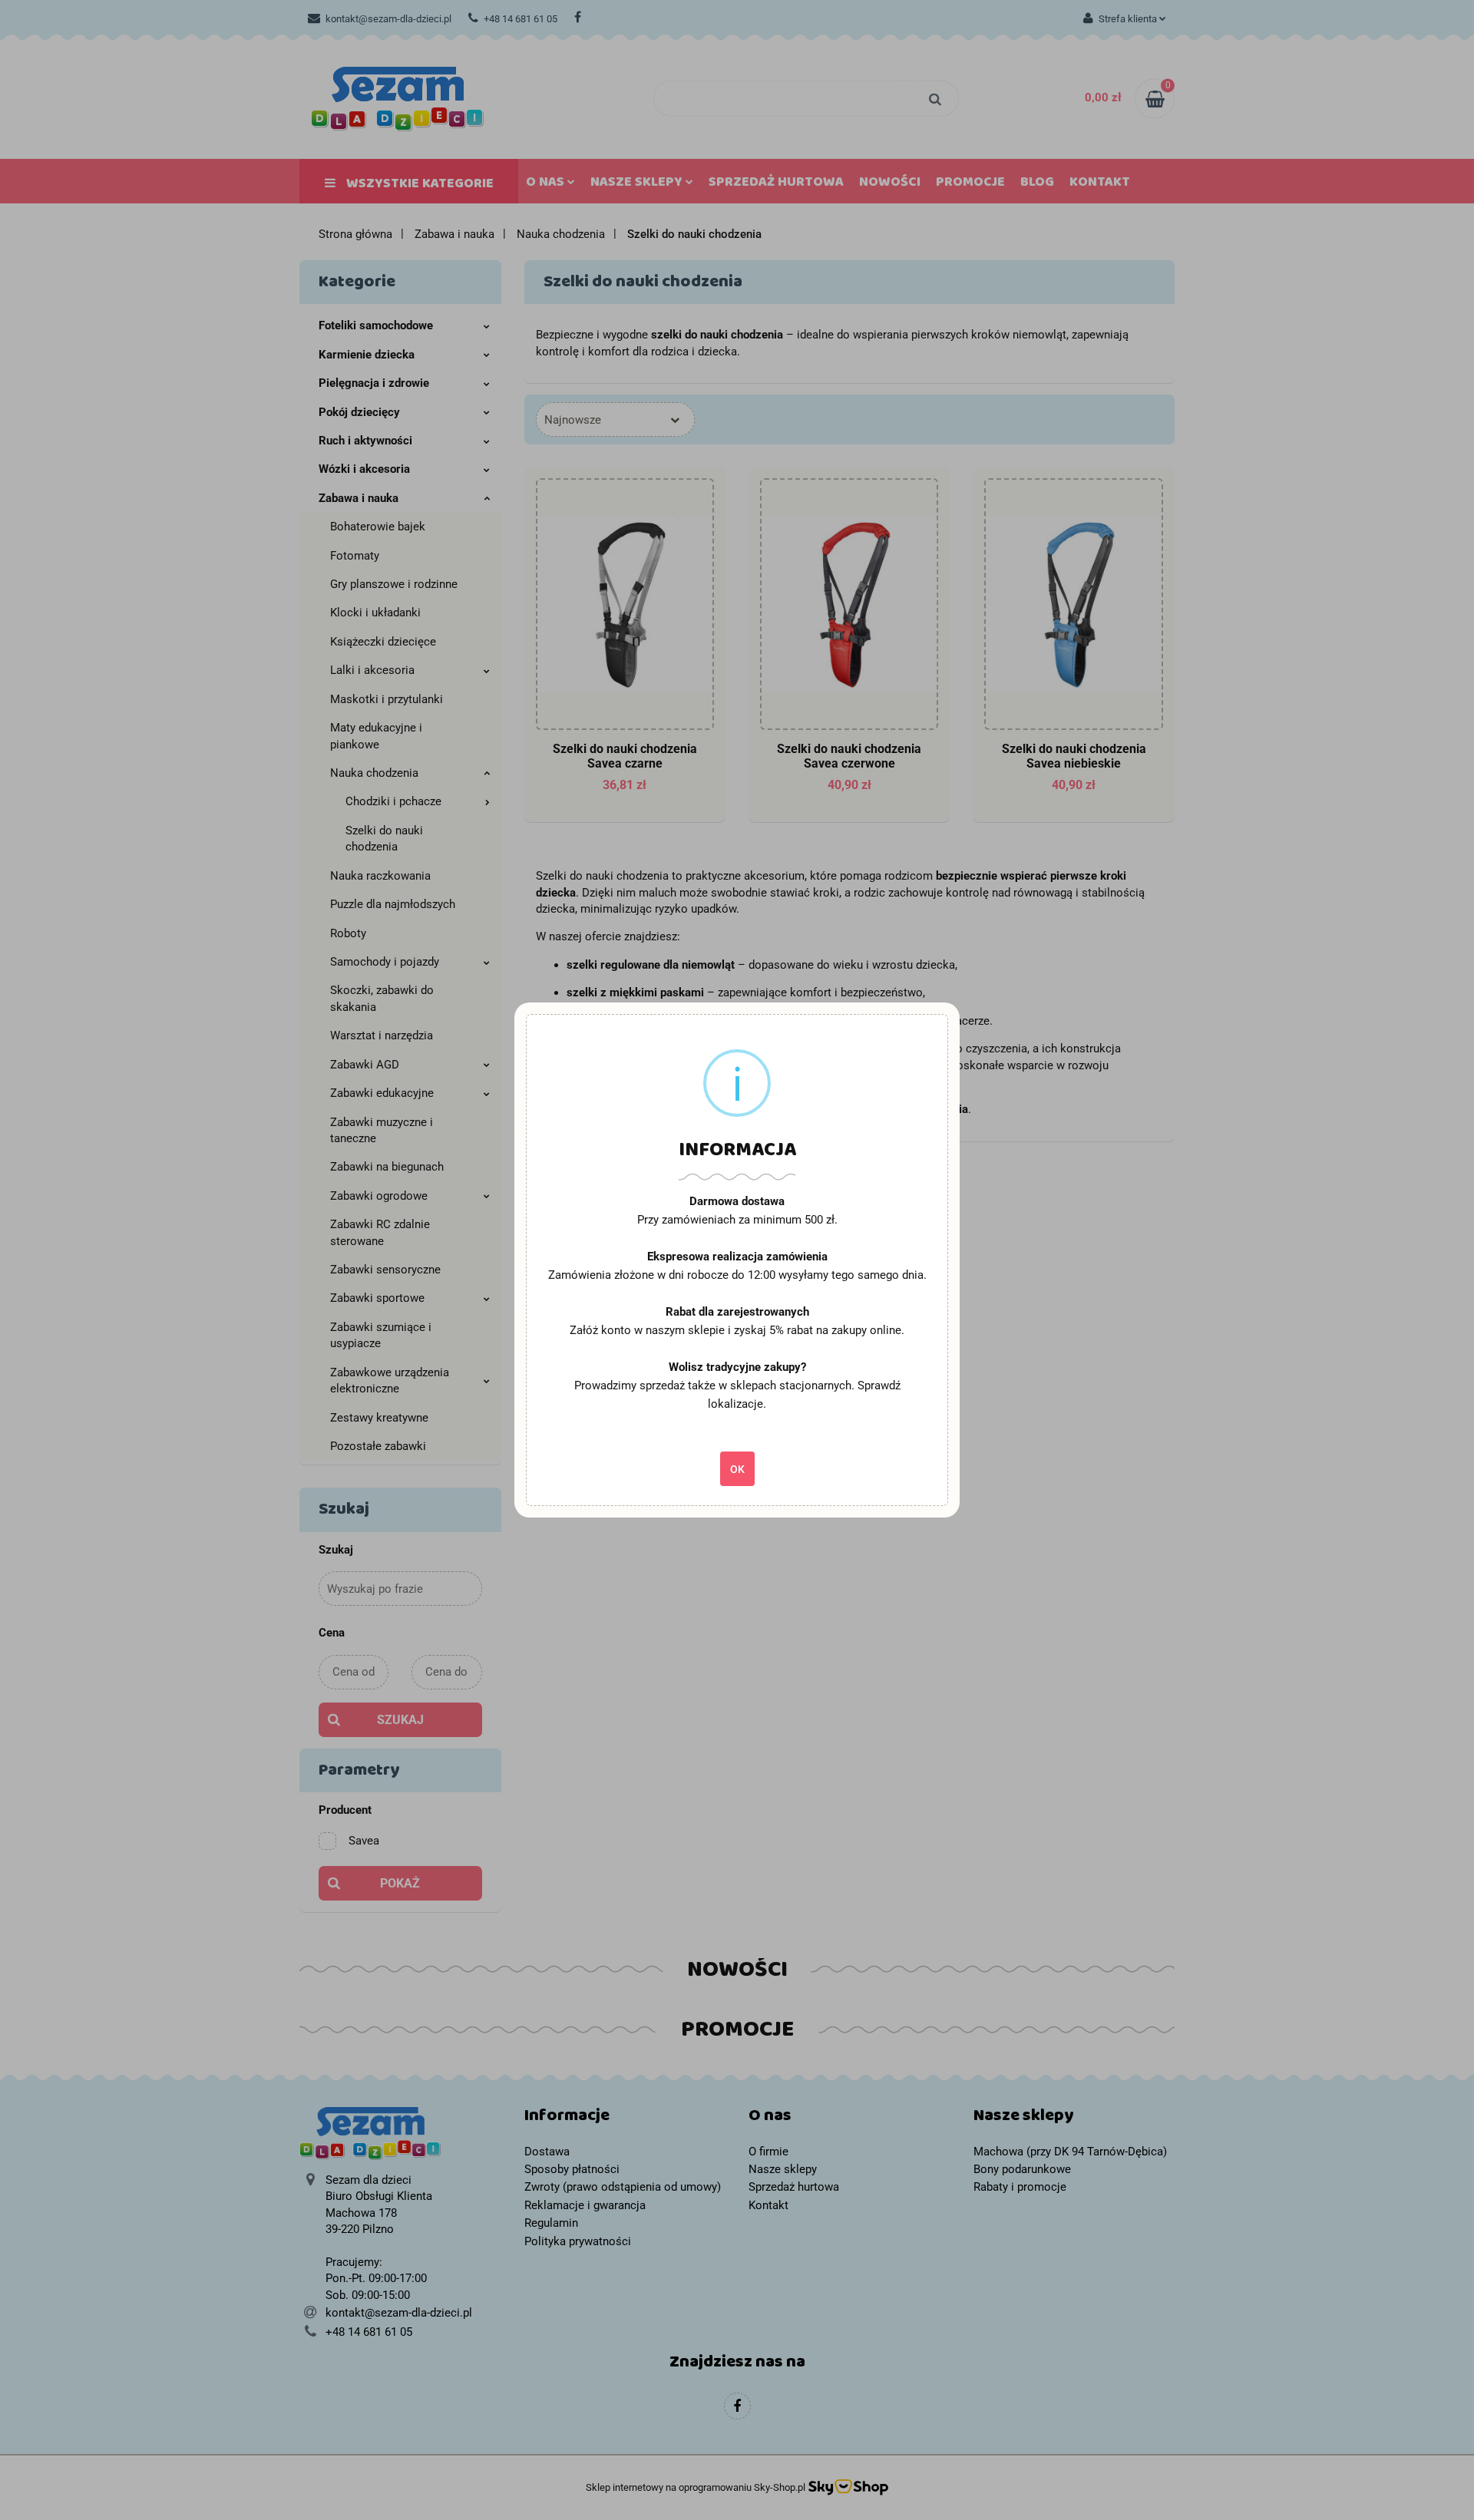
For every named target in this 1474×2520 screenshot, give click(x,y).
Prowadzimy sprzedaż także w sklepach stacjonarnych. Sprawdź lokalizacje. (737, 1395)
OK (737, 1469)
